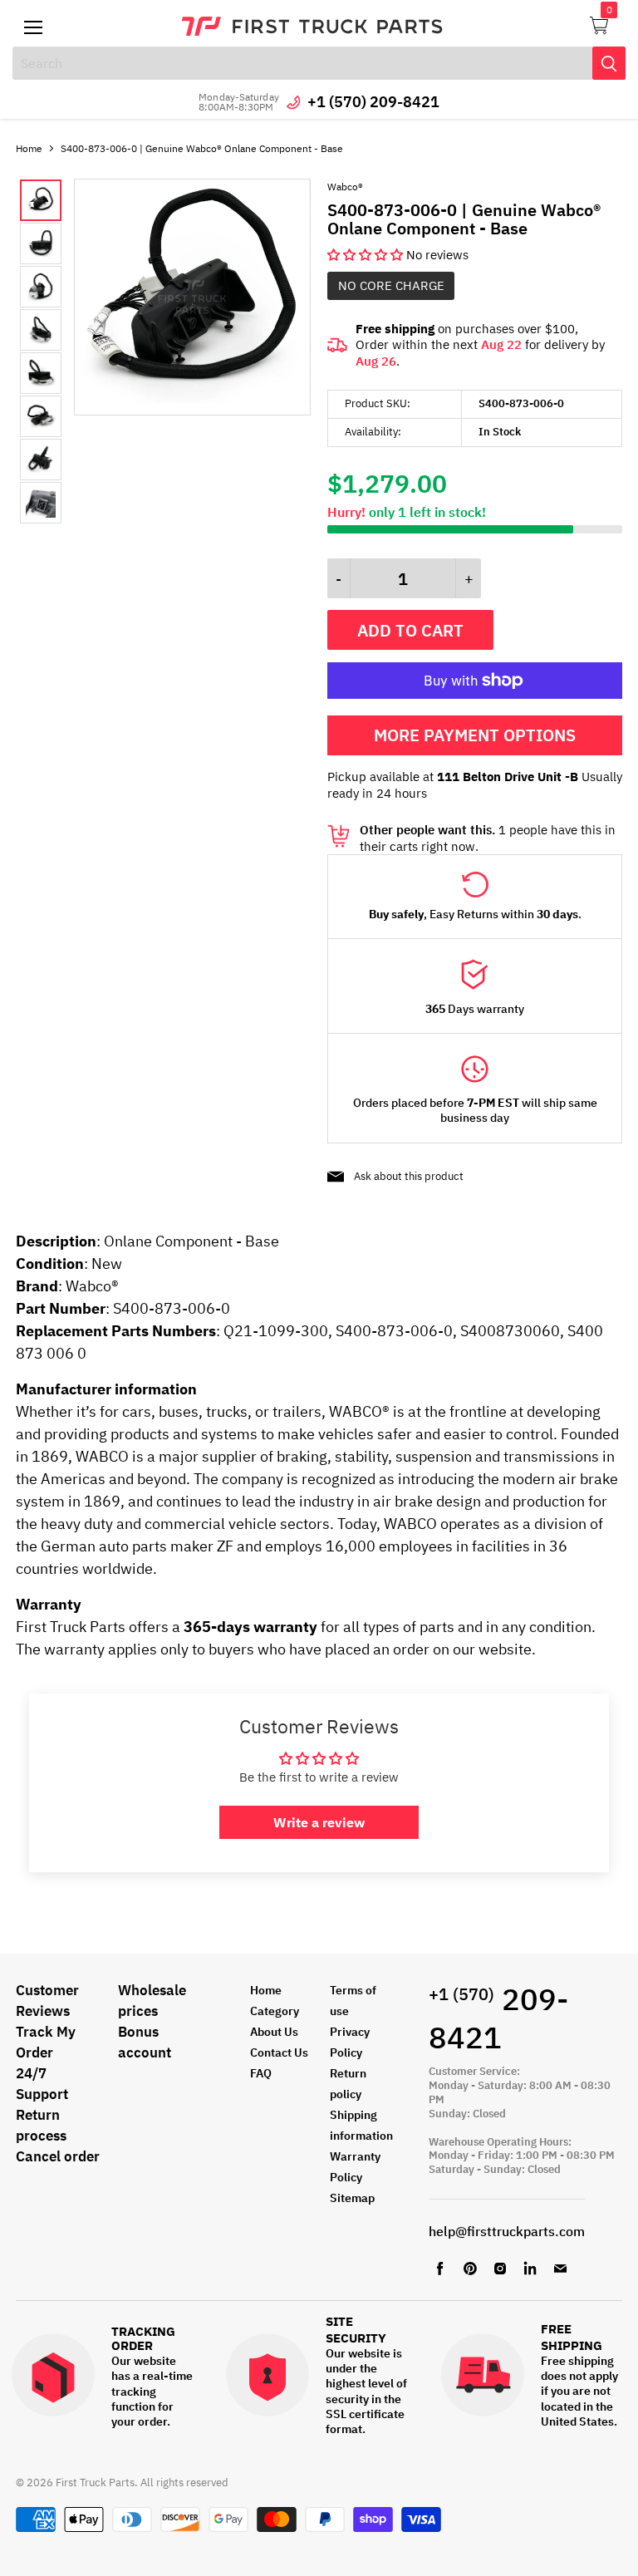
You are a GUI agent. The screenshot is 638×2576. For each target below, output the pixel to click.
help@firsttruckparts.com (507, 2231)
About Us (274, 2032)
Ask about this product (409, 1176)
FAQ (261, 2073)
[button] (367, 255)
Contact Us (279, 2052)
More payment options (475, 735)
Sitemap (352, 2198)
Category (275, 2011)
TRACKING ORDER (143, 2339)
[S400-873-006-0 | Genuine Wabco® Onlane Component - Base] (192, 411)
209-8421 (498, 2018)
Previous (33, 351)
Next (57, 351)
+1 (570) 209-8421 (373, 102)
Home (29, 148)
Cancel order (58, 2156)
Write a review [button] (319, 1822)
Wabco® (345, 187)
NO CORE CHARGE (391, 285)
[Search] (609, 63)
